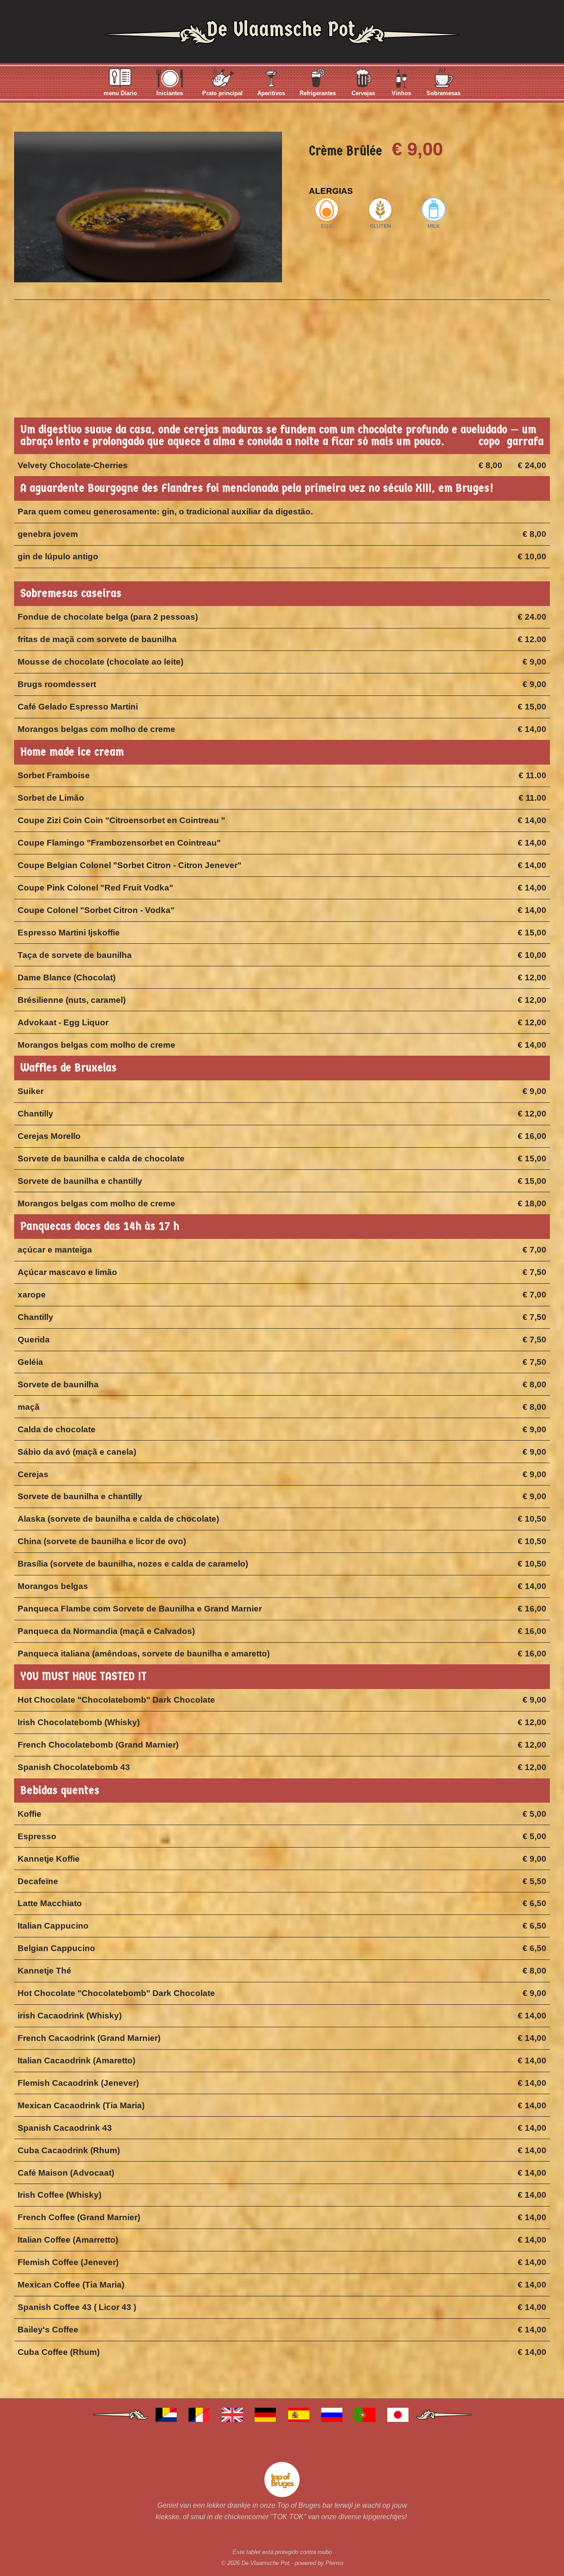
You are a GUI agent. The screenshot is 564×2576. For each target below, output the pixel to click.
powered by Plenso (319, 2563)
